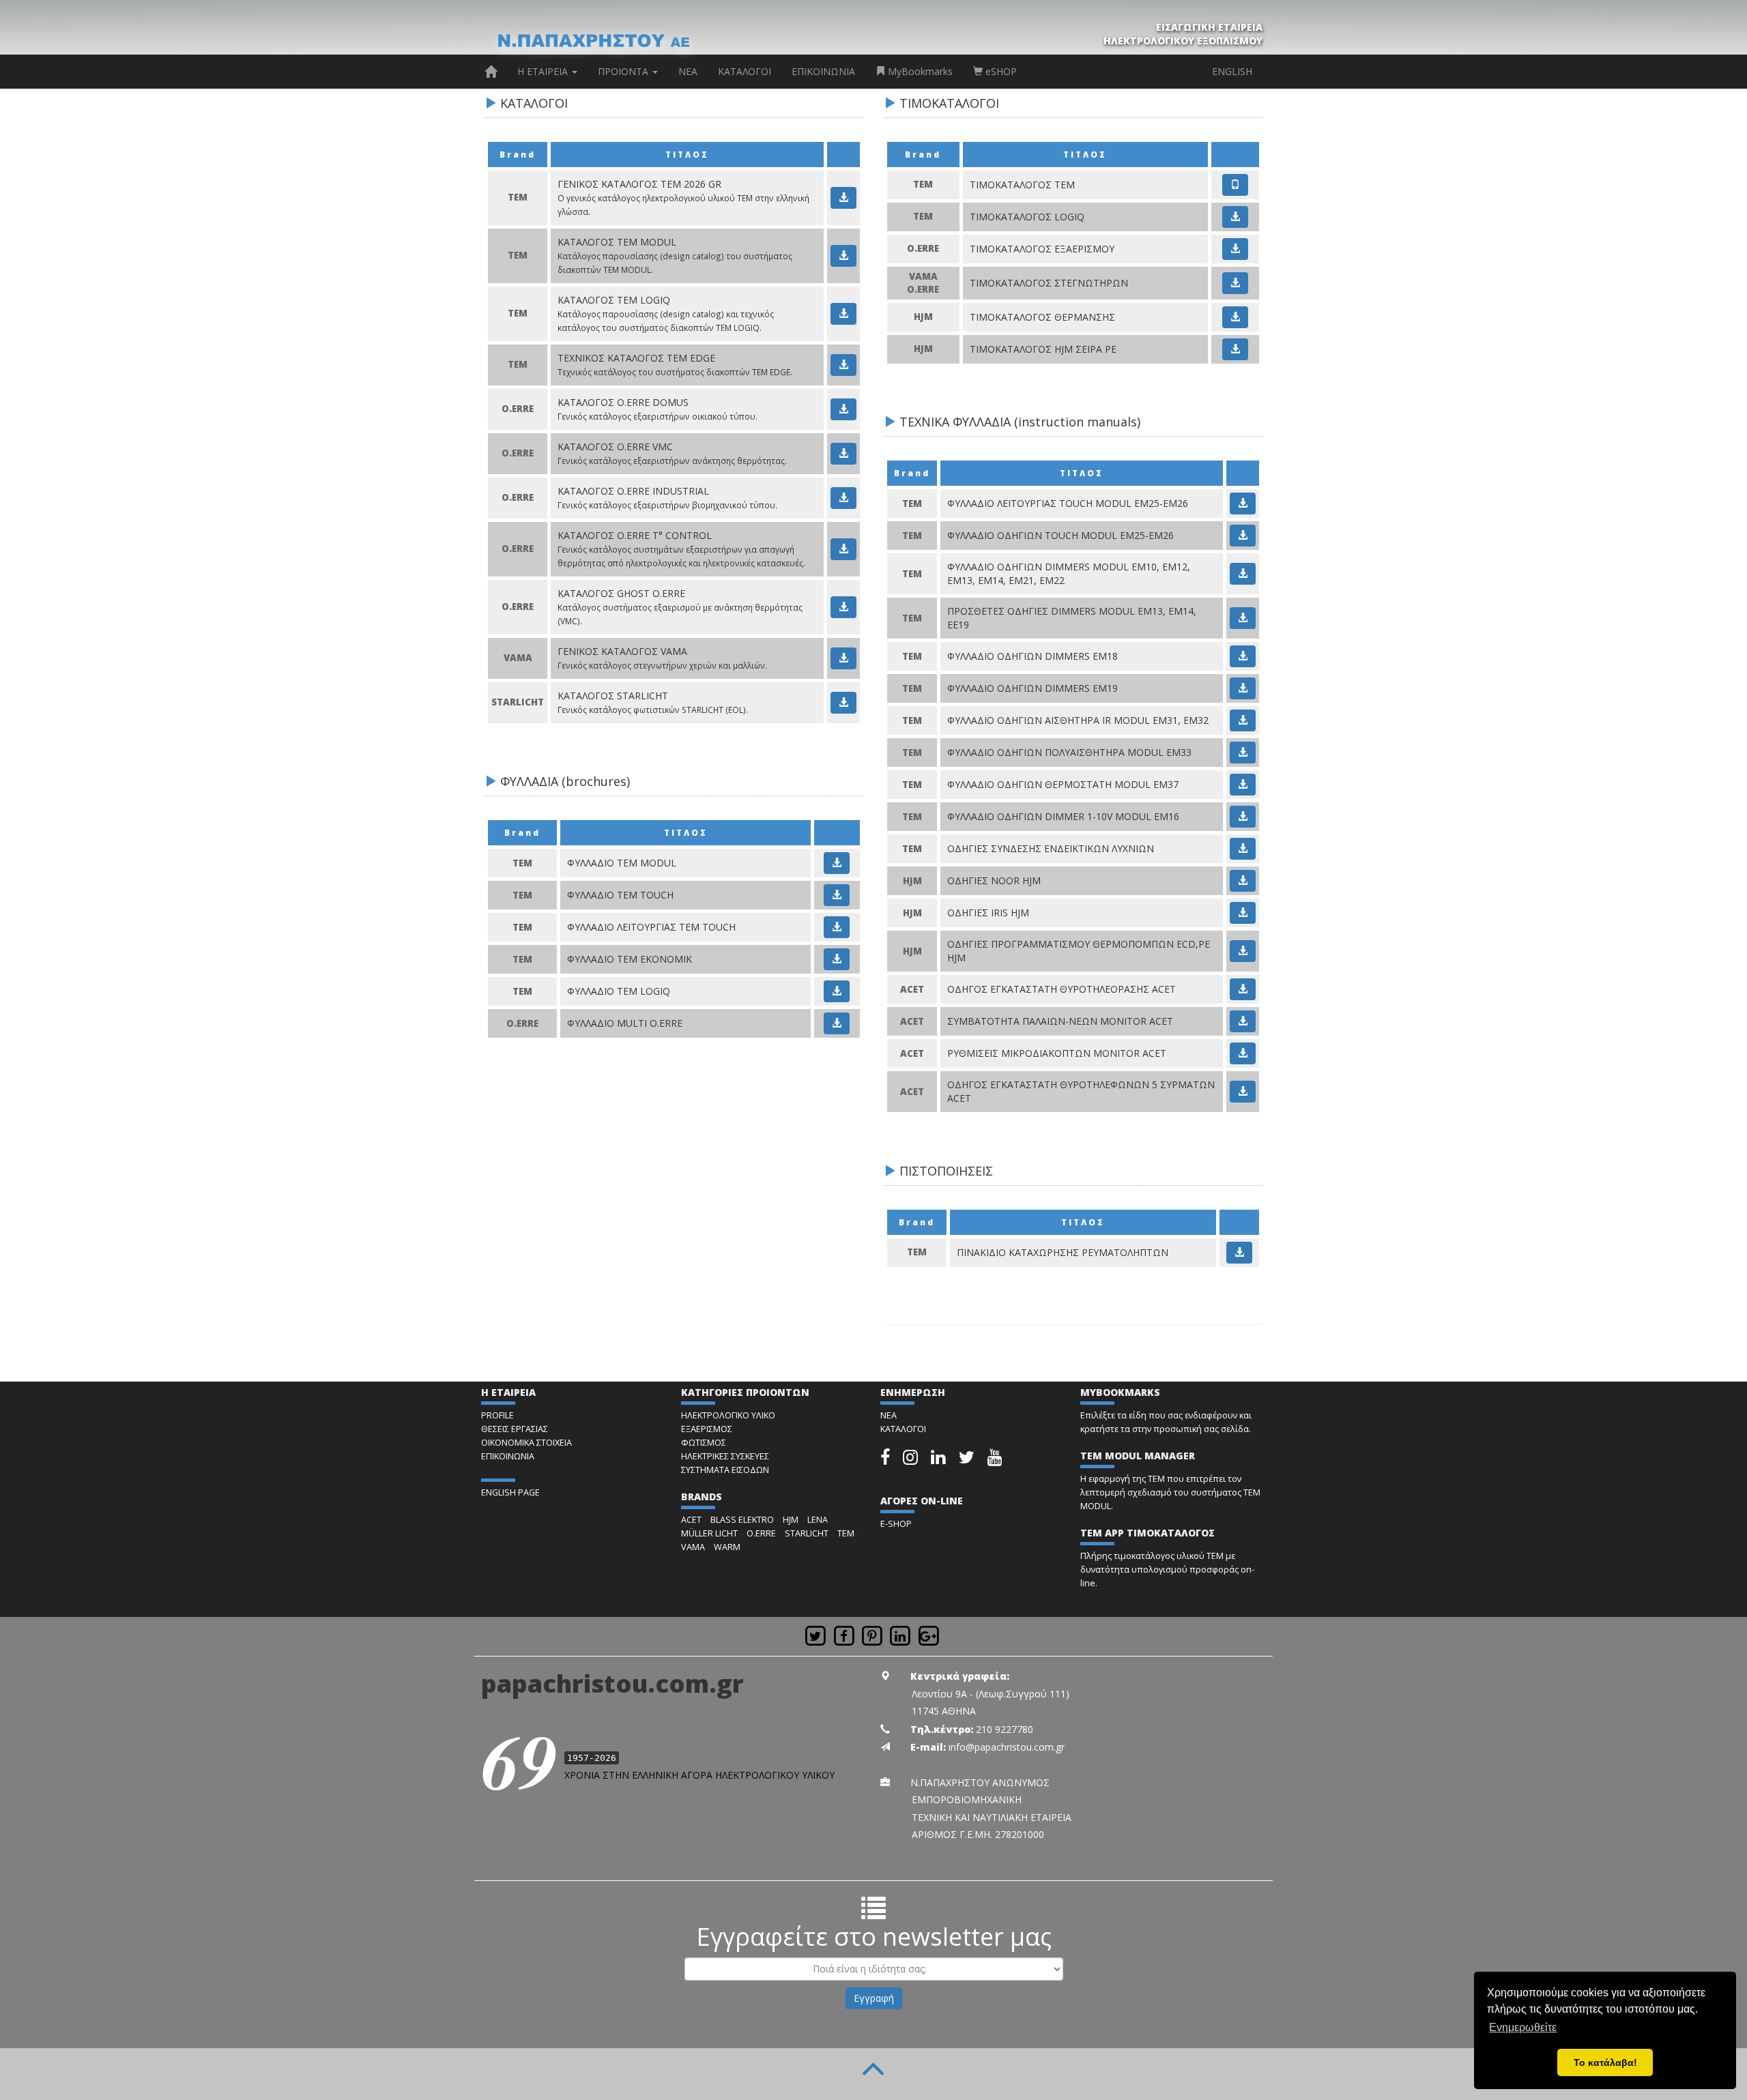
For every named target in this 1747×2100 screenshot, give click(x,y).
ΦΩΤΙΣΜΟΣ (704, 1443)
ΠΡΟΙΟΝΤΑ (624, 71)
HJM (791, 1520)
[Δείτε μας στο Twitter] (968, 1460)
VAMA (693, 1547)
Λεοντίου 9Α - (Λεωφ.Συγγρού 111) (991, 1694)
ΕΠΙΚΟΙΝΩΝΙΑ (823, 71)
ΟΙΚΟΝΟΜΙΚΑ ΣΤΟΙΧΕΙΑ (526, 1443)
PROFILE (497, 1415)
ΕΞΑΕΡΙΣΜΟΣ (707, 1429)
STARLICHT (807, 1533)
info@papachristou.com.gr (1007, 1747)
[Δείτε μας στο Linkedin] (939, 1460)
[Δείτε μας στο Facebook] (886, 1460)
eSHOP (1000, 71)
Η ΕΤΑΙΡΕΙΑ (544, 71)
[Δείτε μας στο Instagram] (911, 1460)
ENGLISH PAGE (510, 1492)
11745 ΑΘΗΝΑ (944, 1711)
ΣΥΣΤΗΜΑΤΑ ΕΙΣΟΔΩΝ (725, 1470)
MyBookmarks (919, 71)
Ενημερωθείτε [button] (1523, 2027)
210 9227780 (1005, 1729)
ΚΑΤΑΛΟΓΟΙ (745, 71)
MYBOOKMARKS (1120, 1392)
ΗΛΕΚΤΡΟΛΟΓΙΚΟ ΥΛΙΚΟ (728, 1415)
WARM (727, 1547)
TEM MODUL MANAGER (1138, 1456)
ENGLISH (1232, 71)
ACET (691, 1520)
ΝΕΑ (688, 71)
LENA (818, 1520)
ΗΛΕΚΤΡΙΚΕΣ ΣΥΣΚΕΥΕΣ (725, 1456)
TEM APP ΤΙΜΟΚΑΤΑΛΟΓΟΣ (1147, 1533)
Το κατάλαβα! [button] (1605, 2062)
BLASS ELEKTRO (742, 1520)
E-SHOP (896, 1524)
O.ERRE (761, 1533)
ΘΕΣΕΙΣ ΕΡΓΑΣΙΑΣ (515, 1429)
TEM (846, 1533)
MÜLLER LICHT (709, 1533)
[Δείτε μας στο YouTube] (995, 1460)
